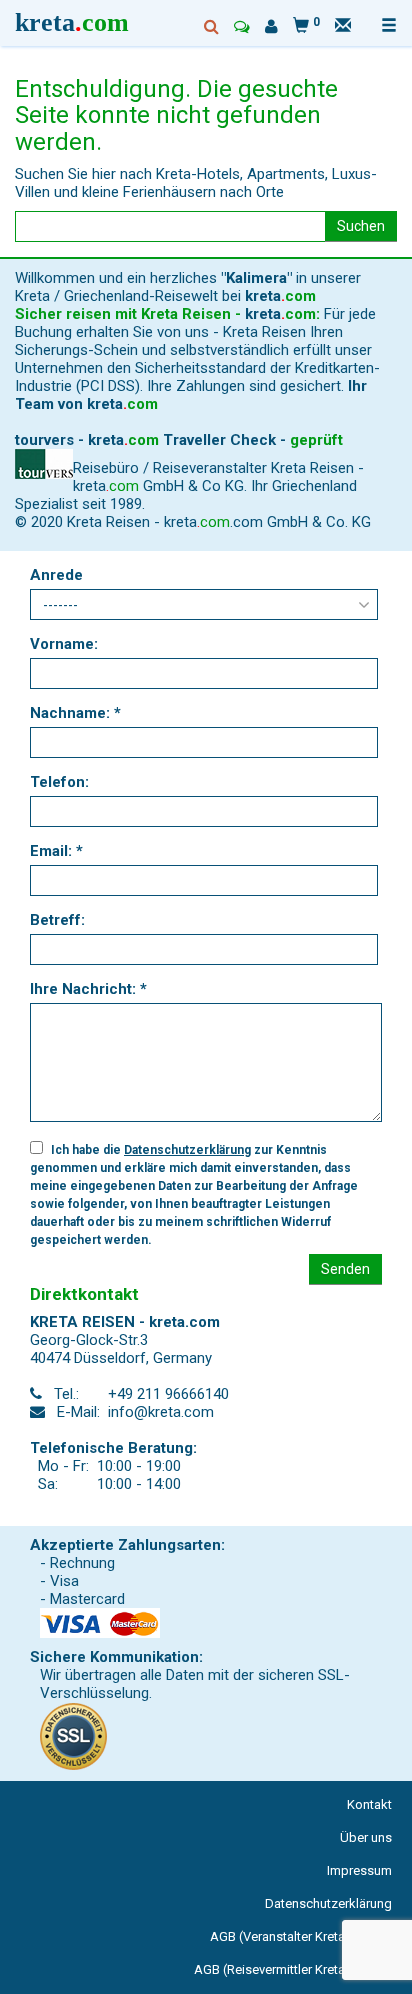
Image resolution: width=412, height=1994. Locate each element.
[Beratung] (242, 27)
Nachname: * (75, 713)
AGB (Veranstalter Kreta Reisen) (301, 1936)
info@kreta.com (161, 1412)
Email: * (56, 851)
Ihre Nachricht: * (88, 989)
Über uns (366, 1837)
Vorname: (64, 644)
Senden (345, 1269)
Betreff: (57, 920)
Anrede (56, 575)
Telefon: (59, 782)
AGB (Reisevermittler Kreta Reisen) (293, 1969)
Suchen (361, 226)
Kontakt (369, 1804)
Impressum (359, 1870)
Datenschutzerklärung (187, 1150)
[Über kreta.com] (271, 27)
